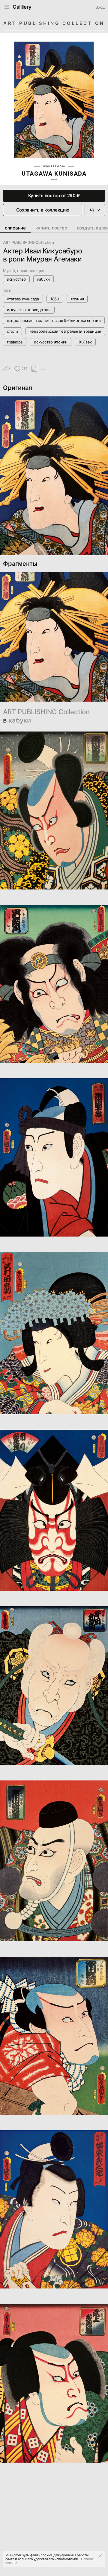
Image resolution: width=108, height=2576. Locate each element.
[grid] (54, 1605)
